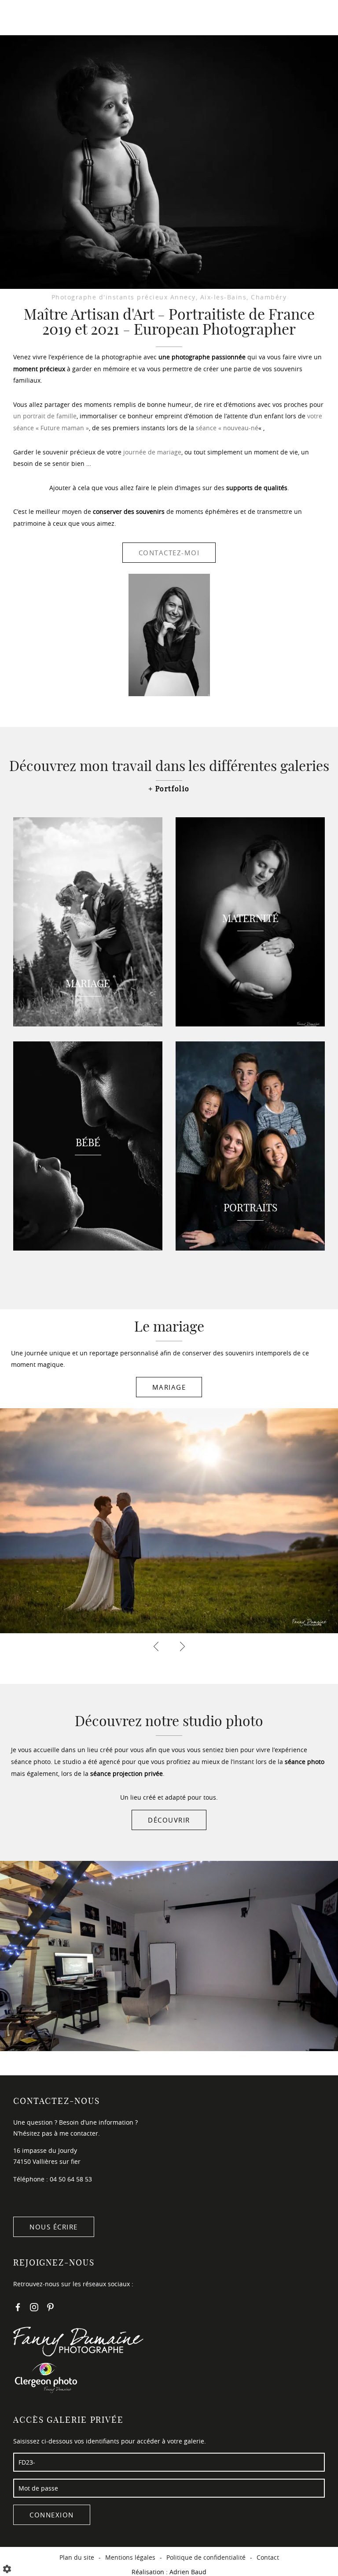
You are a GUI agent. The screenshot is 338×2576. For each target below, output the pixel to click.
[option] (169, 148)
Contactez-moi (169, 553)
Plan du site (77, 2557)
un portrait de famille (45, 416)
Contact (157, 69)
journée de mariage (152, 452)
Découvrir (169, 1820)
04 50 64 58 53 (71, 2179)
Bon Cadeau (166, 28)
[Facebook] (18, 2309)
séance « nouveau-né (227, 428)
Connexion (52, 2515)
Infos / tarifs (169, 49)
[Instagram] (34, 2309)
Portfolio (173, 789)
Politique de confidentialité (206, 2557)
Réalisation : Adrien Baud (169, 2572)
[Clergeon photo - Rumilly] (169, 2377)
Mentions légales (130, 2557)
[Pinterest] (50, 2309)
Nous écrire (54, 2227)
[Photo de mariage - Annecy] (169, 148)
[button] (13, 162)
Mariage (169, 1387)
